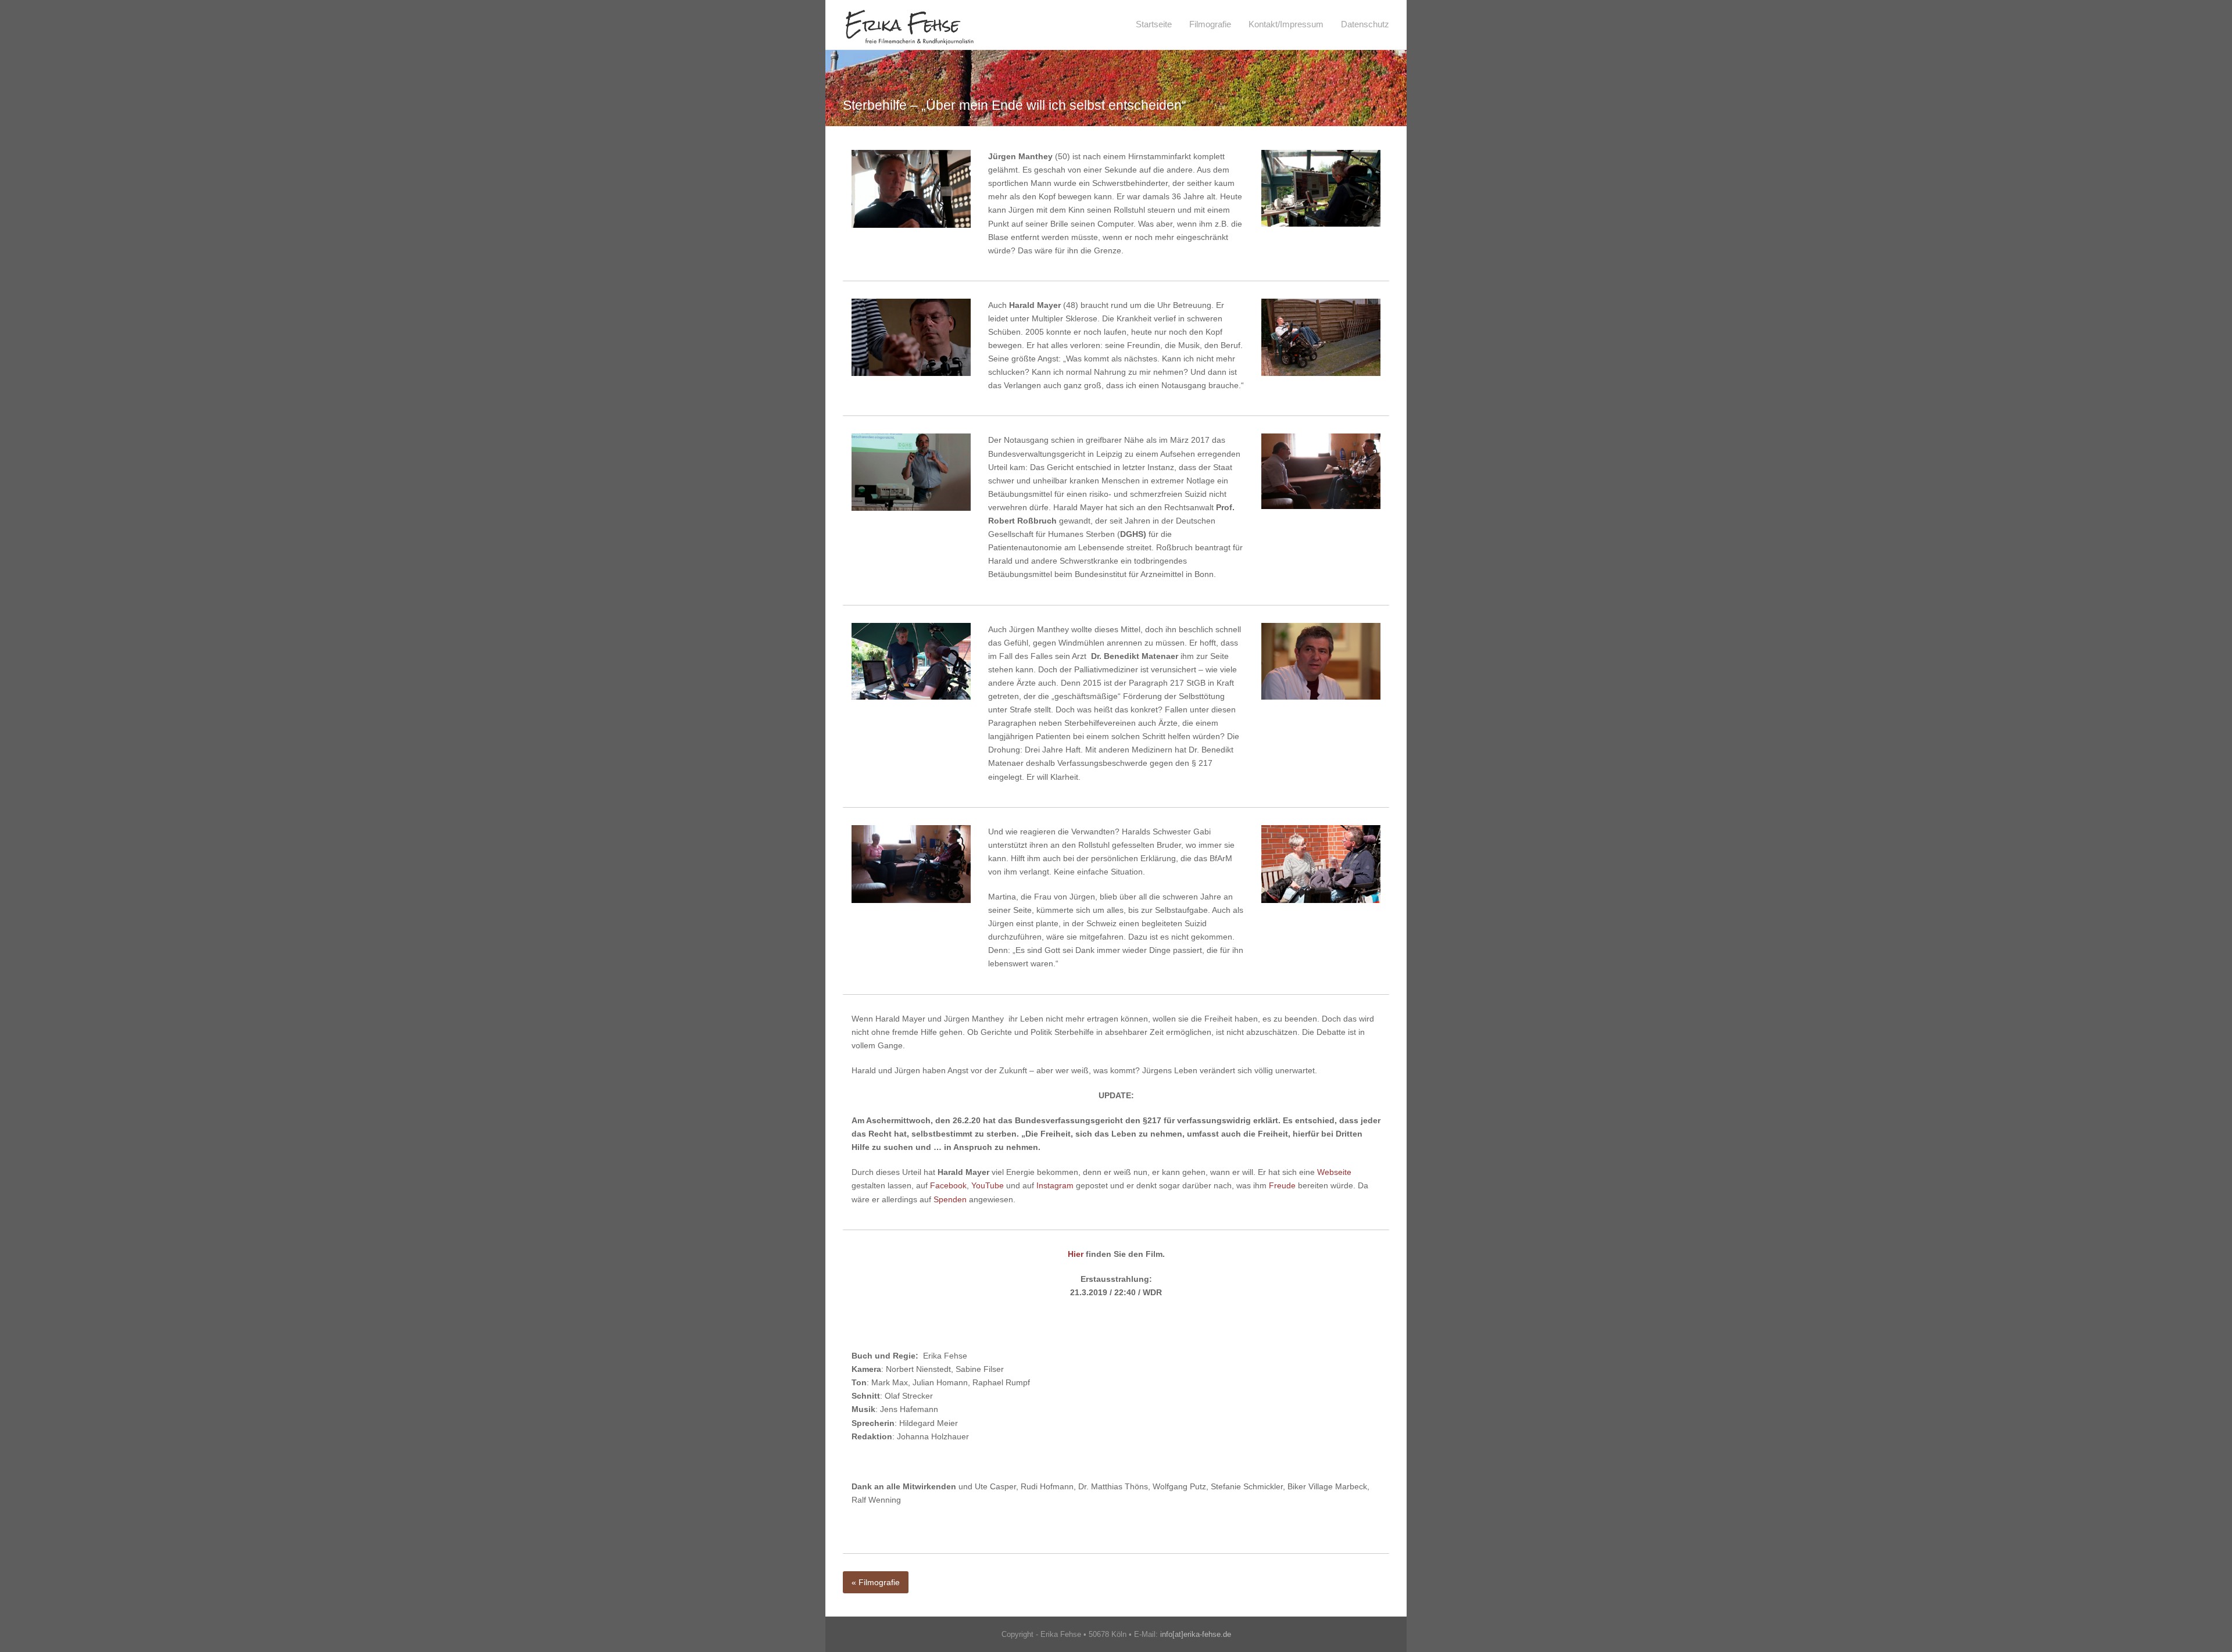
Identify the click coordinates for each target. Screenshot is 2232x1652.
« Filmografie (876, 1582)
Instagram (1055, 1185)
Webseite (1334, 1172)
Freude (1282, 1185)
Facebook (948, 1185)
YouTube (988, 1185)
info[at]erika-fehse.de (1196, 1634)
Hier (1076, 1254)
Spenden (950, 1199)
